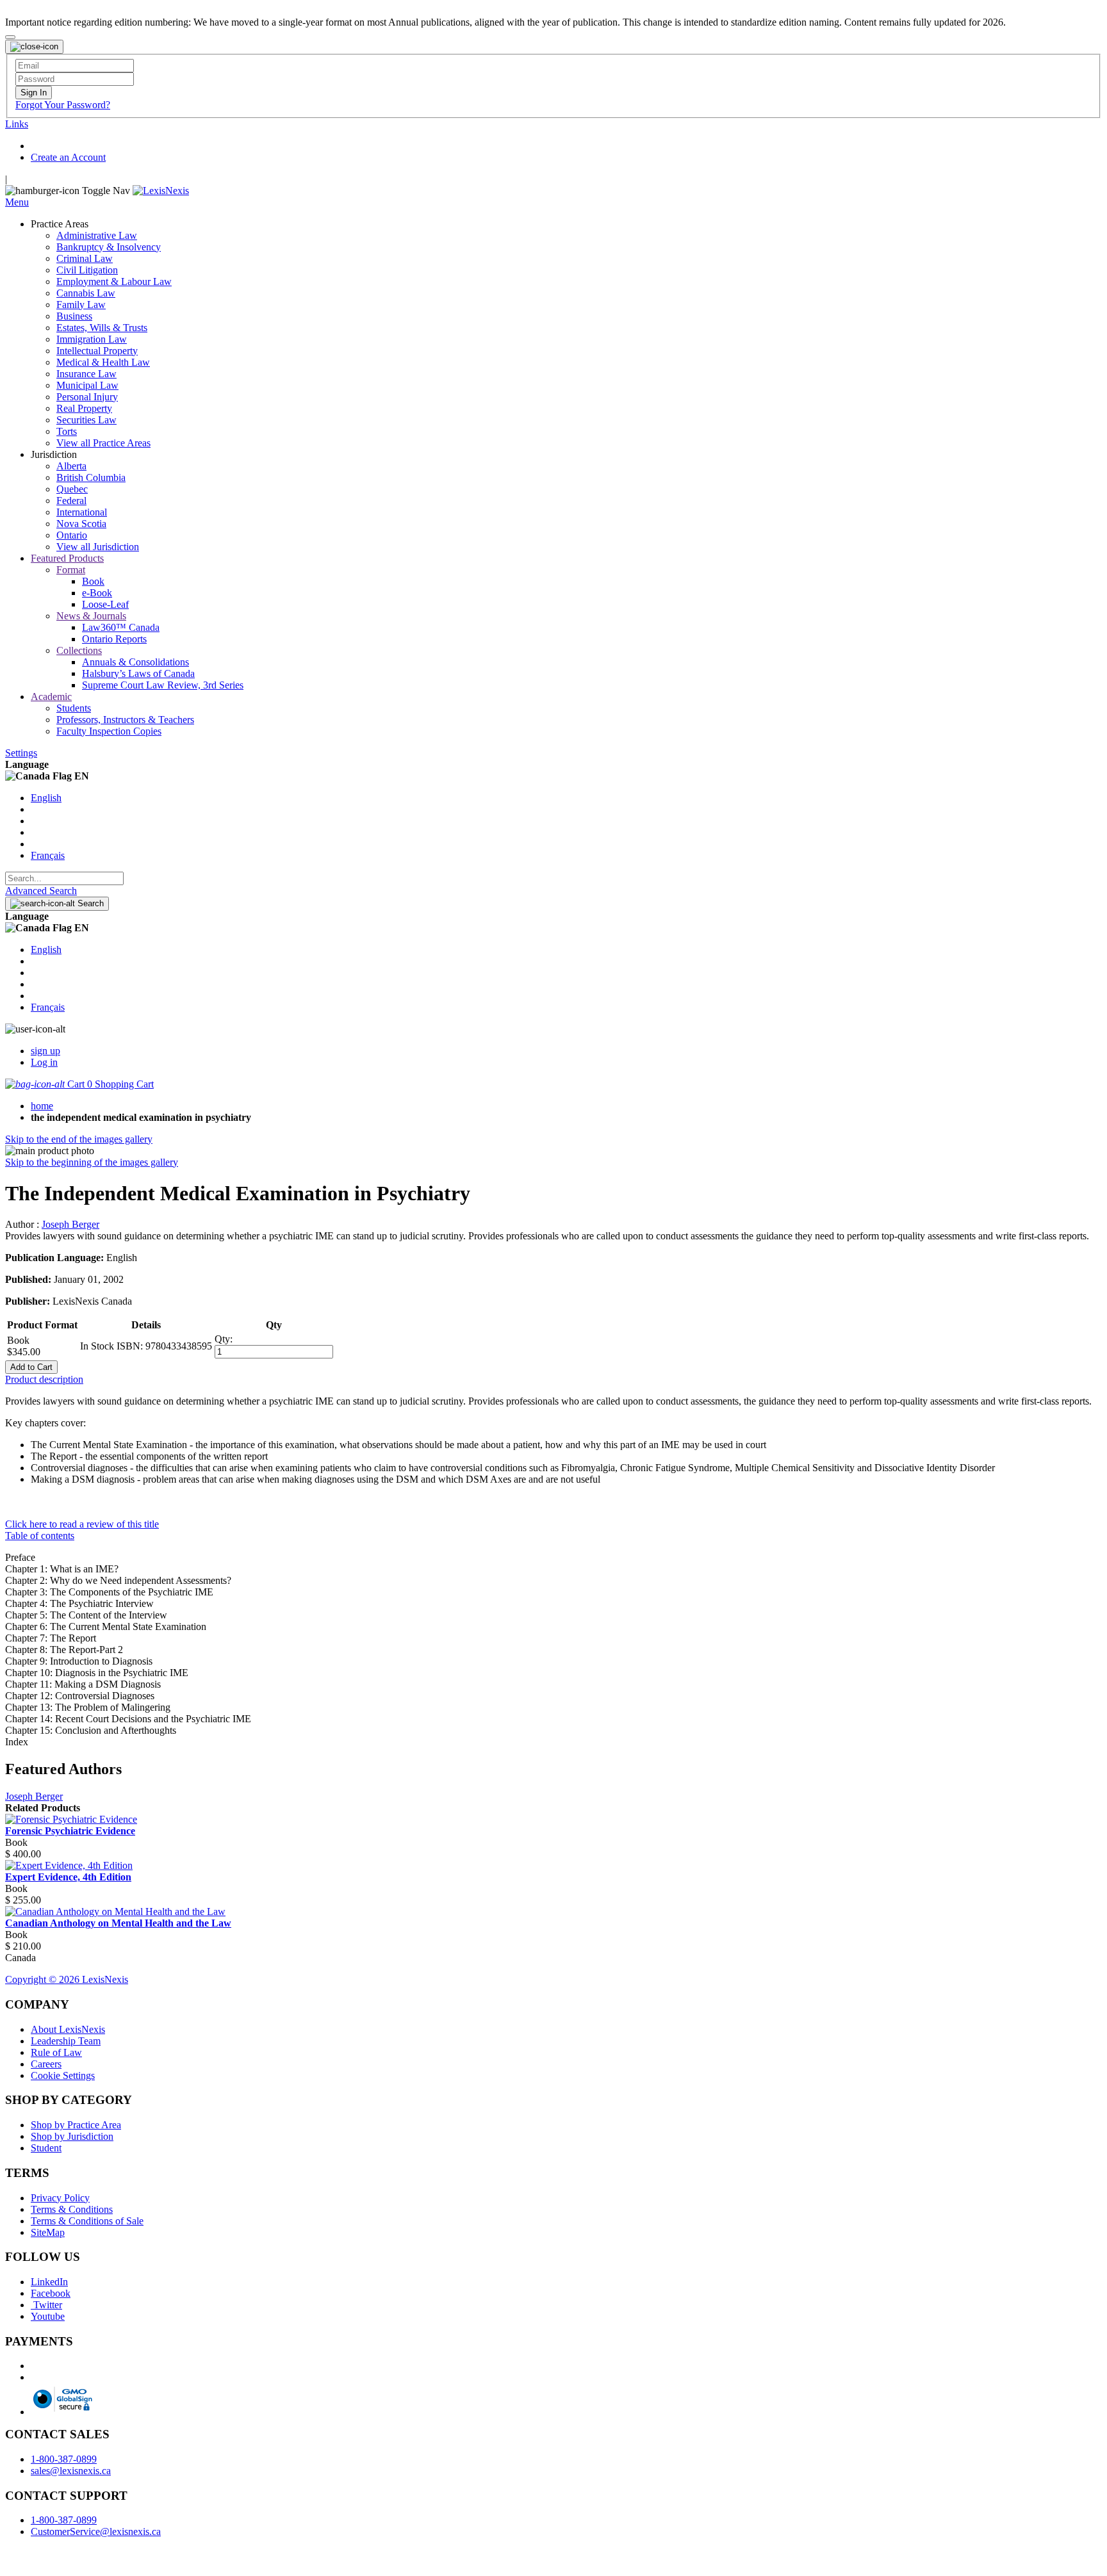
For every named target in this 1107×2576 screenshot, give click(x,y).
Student (46, 2148)
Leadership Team (66, 2041)
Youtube (48, 2316)
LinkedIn (49, 2282)
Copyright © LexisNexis (67, 1979)
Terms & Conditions (72, 2209)
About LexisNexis (68, 2029)
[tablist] (553, 1380)
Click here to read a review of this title (82, 1524)
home (42, 1106)
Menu (17, 202)
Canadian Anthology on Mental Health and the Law (118, 1923)
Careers (46, 2064)
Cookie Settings (63, 2075)
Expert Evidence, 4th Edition (68, 1877)
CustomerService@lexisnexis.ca (96, 2531)
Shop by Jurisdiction (72, 2136)
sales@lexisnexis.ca (71, 2471)
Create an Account (68, 157)
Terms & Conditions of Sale (87, 2221)
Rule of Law (56, 2052)
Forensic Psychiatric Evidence (70, 1831)
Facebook (51, 2293)
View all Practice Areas (103, 443)
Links (17, 124)
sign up (45, 1051)
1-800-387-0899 (64, 2459)
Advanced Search (41, 891)
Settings (21, 753)
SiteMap (48, 2232)
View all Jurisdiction (98, 547)
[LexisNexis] (161, 191)
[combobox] (64, 878)
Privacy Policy (60, 2198)
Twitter (46, 2305)
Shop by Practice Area (76, 2125)
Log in (44, 1062)
